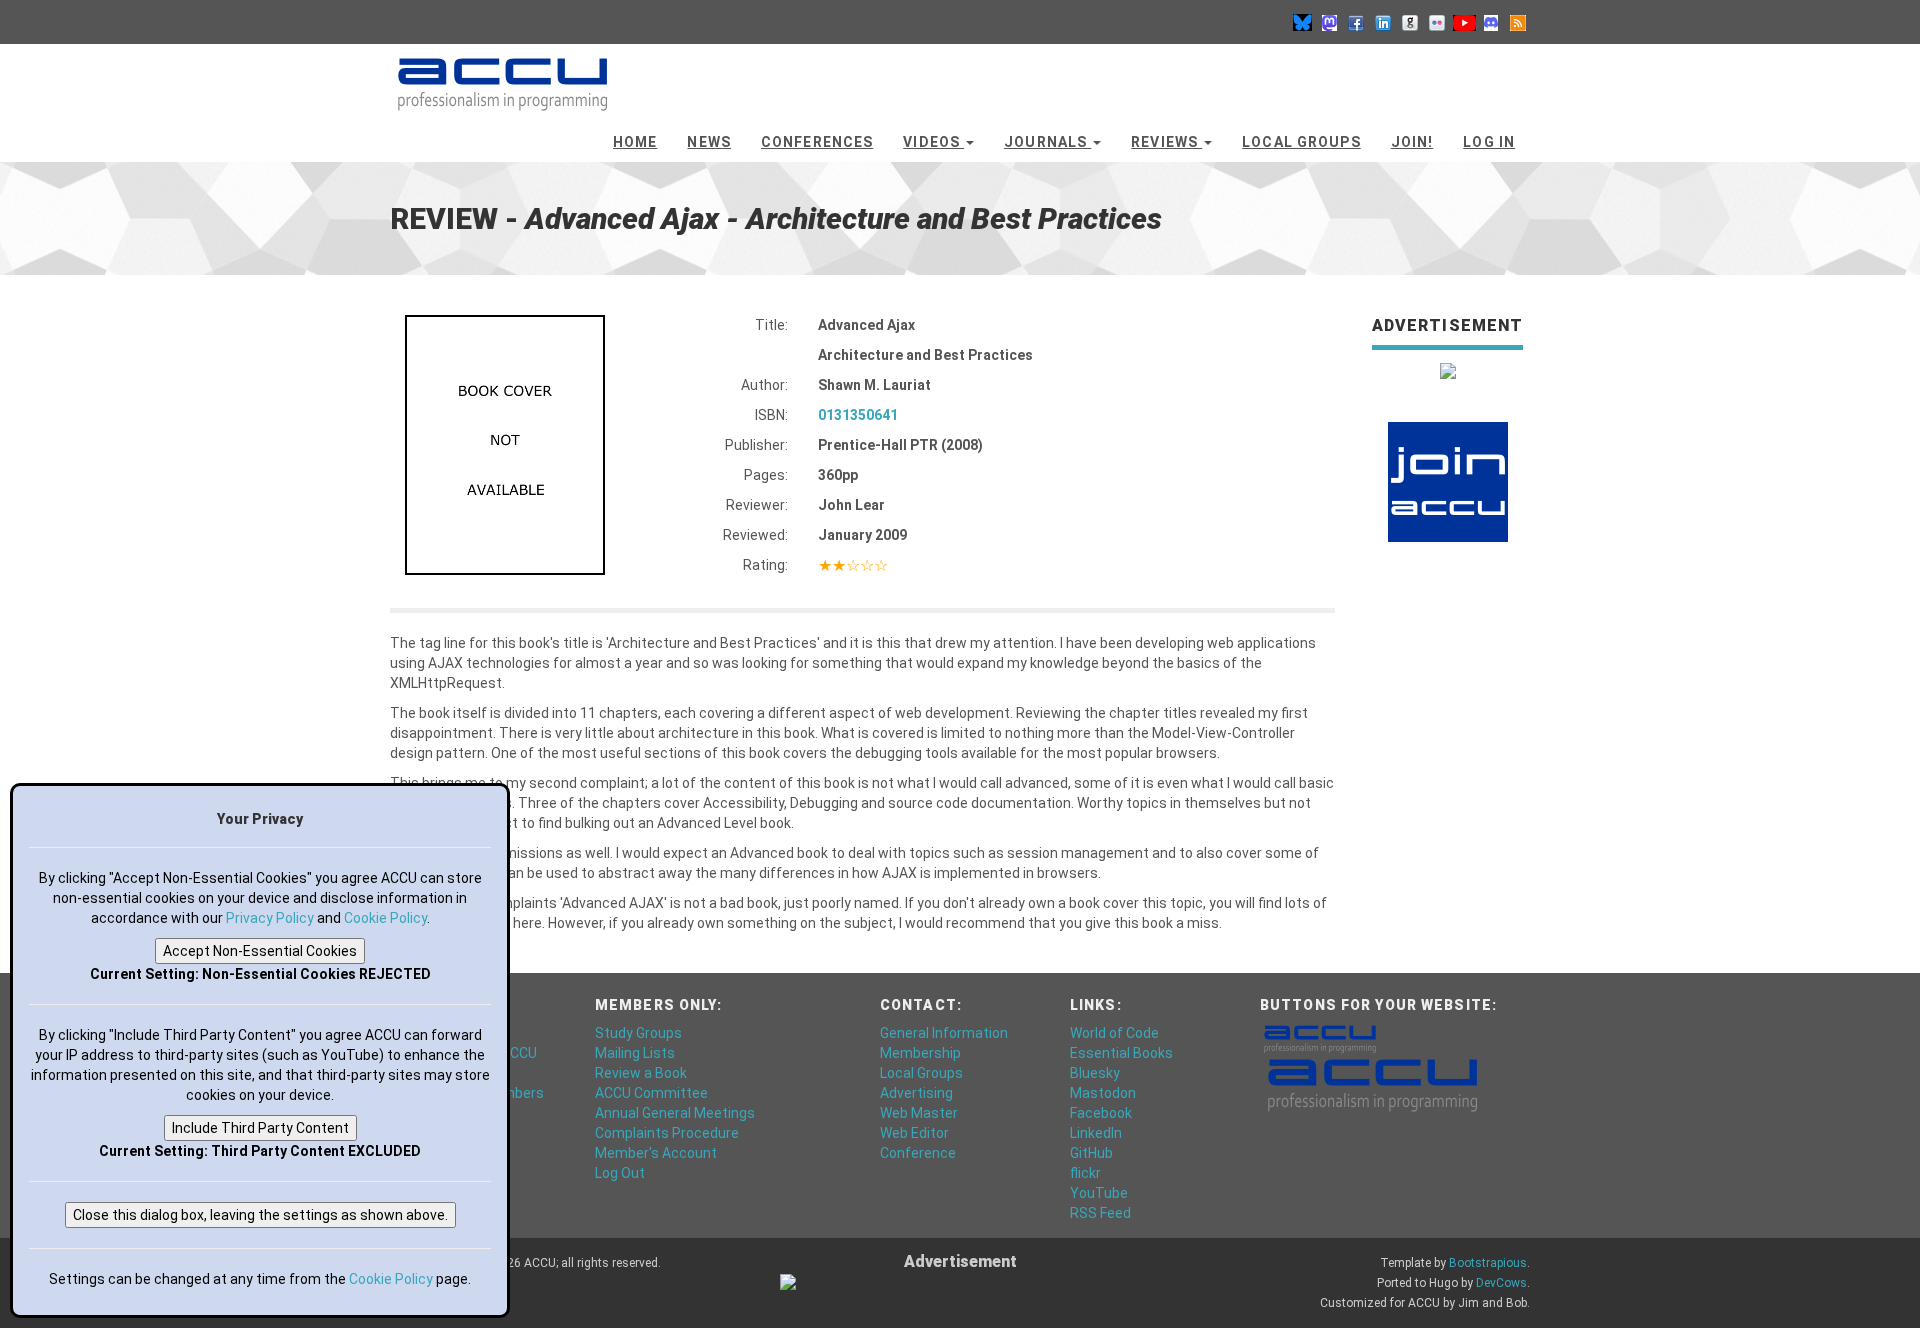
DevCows (1501, 1283)
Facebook (1101, 1113)
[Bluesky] (1302, 22)
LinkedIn (1096, 1133)
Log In (1489, 142)
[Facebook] (1356, 22)
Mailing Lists (635, 1053)
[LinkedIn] (1383, 22)
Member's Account (656, 1153)
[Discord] (1491, 22)
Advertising (916, 1093)
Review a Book (641, 1073)
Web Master (919, 1113)
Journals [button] (1047, 142)
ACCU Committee (651, 1093)
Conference (918, 1153)
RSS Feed (1100, 1213)
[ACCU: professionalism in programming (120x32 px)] (1320, 1038)
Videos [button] (933, 142)
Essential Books (1121, 1053)
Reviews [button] (1166, 142)
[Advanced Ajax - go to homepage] (502, 75)
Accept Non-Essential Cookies (260, 951)
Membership (920, 1053)
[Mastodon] (1329, 22)
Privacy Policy (270, 918)
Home (635, 142)
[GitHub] (1410, 22)
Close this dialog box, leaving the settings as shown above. (260, 1215)
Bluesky (1095, 1073)
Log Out (620, 1173)
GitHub (1091, 1153)
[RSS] (1518, 22)
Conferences (817, 142)
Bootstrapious (1488, 1263)
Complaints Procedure (667, 1133)
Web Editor (914, 1133)
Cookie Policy (385, 918)
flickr (1085, 1173)
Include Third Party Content (260, 1128)
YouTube (1099, 1193)
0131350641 (858, 415)
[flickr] (1437, 22)
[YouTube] (1464, 22)
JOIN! (1412, 142)
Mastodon (1103, 1093)
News (708, 142)
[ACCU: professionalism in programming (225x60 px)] (1372, 1084)
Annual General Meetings (675, 1113)
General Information (944, 1033)
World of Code (1114, 1033)
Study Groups (638, 1033)
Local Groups (1301, 142)
